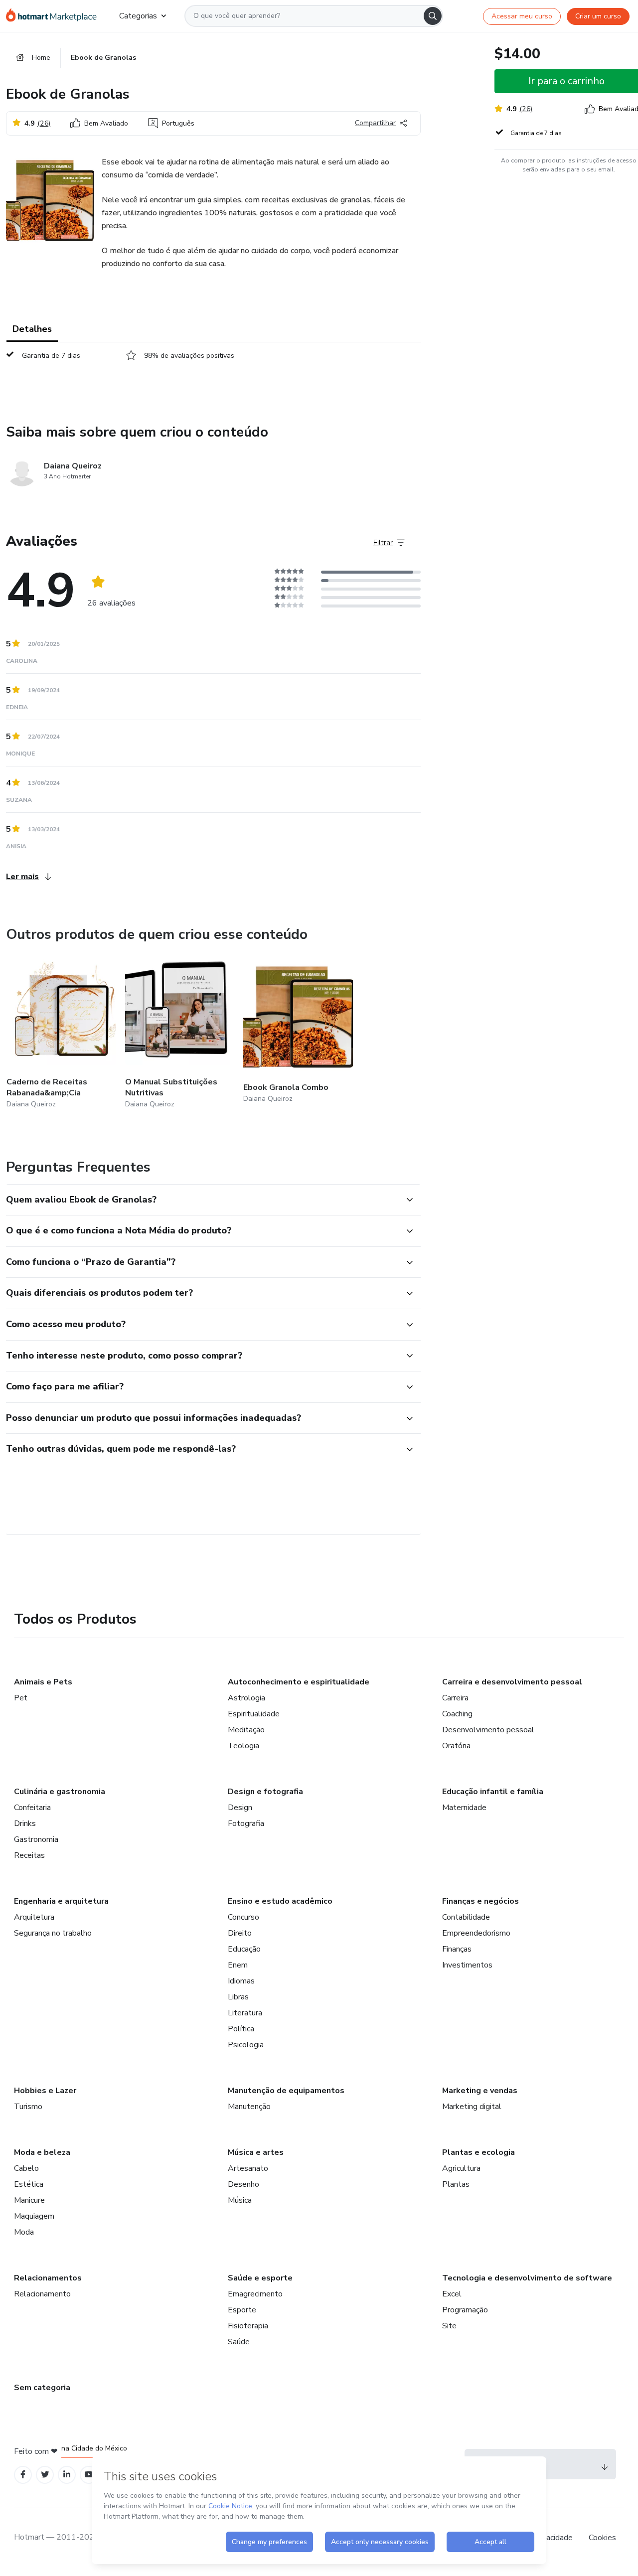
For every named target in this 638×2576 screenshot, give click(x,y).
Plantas (456, 2184)
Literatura (245, 2013)
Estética (29, 2184)
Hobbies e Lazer (45, 2091)
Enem (238, 1965)
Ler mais (22, 877)
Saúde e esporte (260, 2278)
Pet (21, 1698)
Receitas (29, 1855)
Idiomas (241, 1981)
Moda (24, 2232)
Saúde (239, 2342)
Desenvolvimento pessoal (488, 1730)
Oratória (456, 1746)
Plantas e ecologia (478, 2152)
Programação (465, 2310)
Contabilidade (466, 1917)
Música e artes (256, 2152)
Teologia (243, 1746)
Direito (240, 1933)
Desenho (243, 2184)
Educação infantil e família (493, 1792)
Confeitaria (32, 1808)
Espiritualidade (254, 1714)
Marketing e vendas (480, 2091)
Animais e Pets (43, 1682)
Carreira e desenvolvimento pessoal (512, 1682)
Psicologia (246, 2045)
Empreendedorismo (476, 1933)
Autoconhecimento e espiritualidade (299, 1682)
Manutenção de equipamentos (286, 2091)
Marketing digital (472, 2107)
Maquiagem (34, 2216)
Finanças (457, 1949)
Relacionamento (42, 2294)
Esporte (242, 2310)
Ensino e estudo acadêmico (280, 1901)
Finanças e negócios (480, 1901)
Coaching (457, 1714)
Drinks (25, 1823)
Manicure (29, 2200)
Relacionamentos (48, 2278)
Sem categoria (42, 2388)
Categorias (138, 16)
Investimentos (467, 1965)
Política (241, 2029)
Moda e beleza (42, 2152)
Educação (244, 1949)
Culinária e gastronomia (60, 1792)
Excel (452, 2294)
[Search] (433, 16)
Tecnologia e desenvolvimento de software (527, 2278)
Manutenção (249, 2107)
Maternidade (464, 1808)
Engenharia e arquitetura (61, 1901)
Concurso (243, 1917)
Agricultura (461, 2168)
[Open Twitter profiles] (45, 2475)
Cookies (602, 2538)
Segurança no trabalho (53, 1933)
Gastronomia (36, 1839)
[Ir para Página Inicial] (55, 16)
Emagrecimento (255, 2294)
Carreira (455, 1698)
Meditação (246, 1730)
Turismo (28, 2107)
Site (449, 2326)
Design (240, 1808)
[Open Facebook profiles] (23, 2475)
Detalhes (32, 329)
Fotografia (246, 1823)
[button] (202, 1200)
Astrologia (246, 1698)
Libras (238, 1997)
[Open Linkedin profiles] (67, 2475)
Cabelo (26, 2168)
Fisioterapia (248, 2326)
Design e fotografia (265, 1792)
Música (240, 2200)
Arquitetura (34, 1917)
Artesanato (248, 2168)
